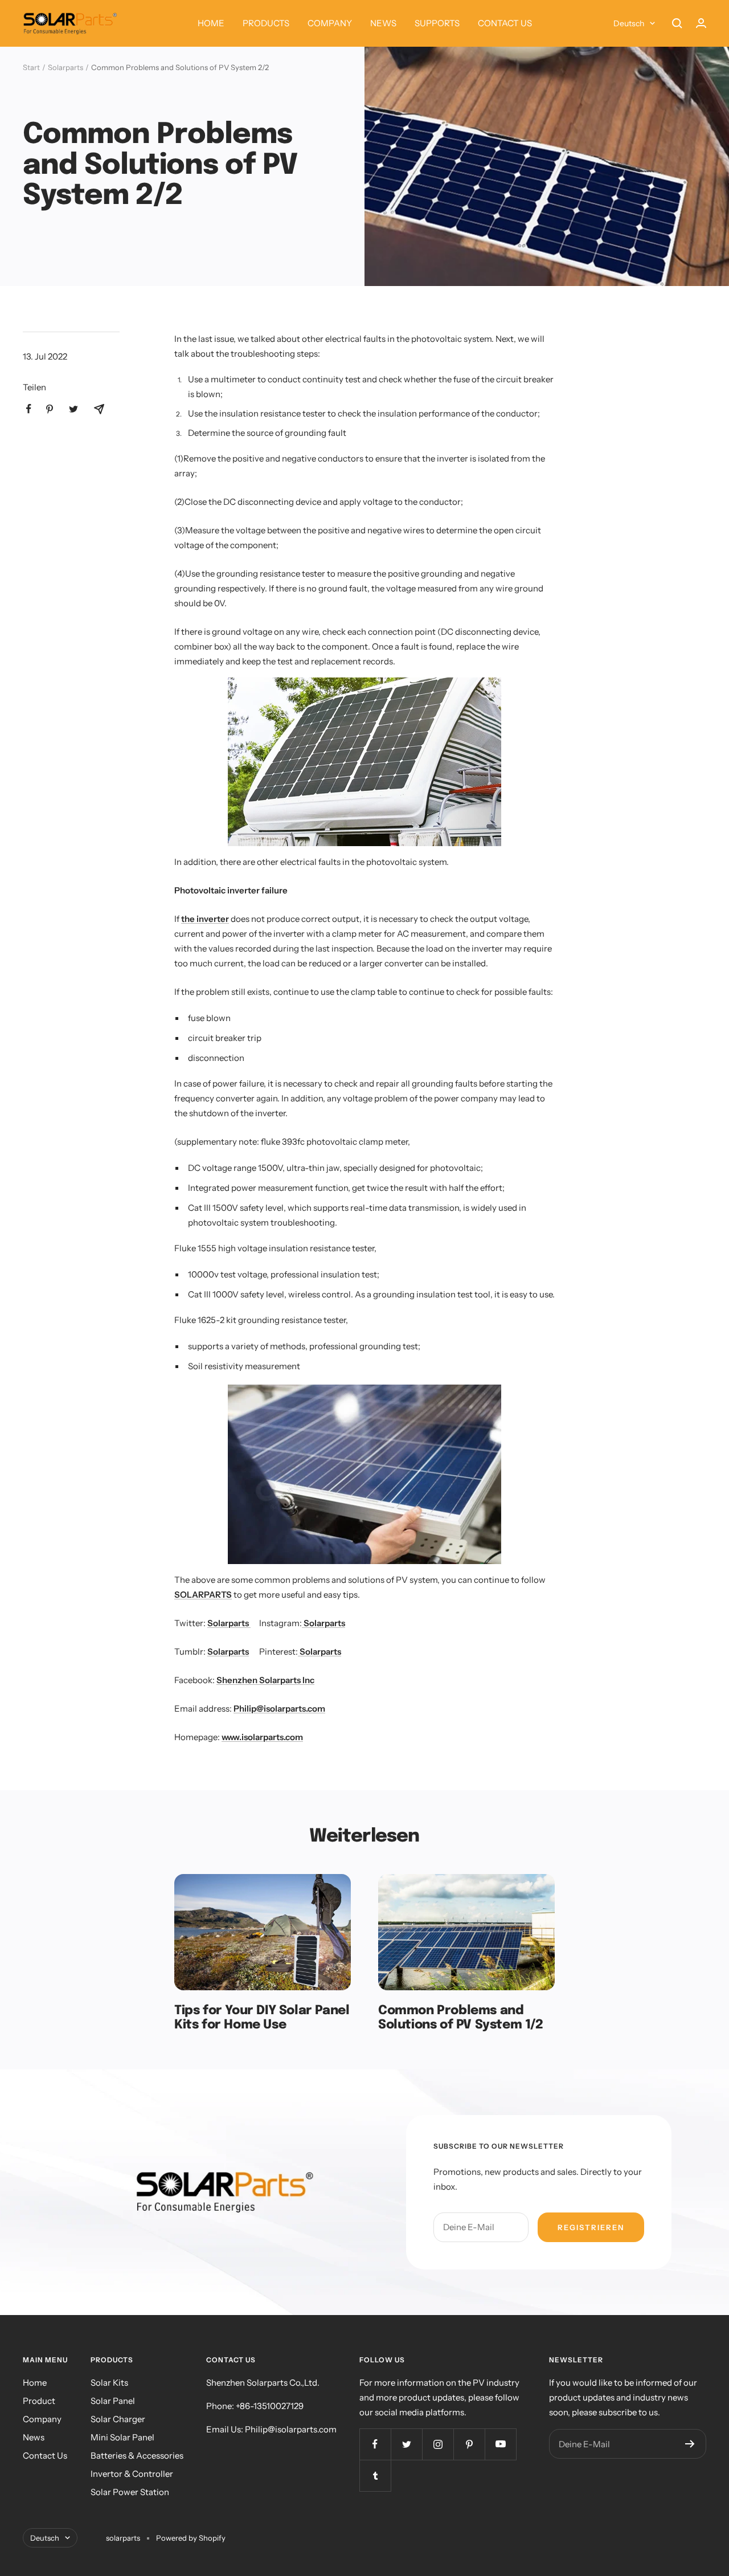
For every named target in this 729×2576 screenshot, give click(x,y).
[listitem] (29, 409)
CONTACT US (505, 23)
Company (42, 2419)
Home (35, 2383)
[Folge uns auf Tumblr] (375, 2475)
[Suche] (677, 23)
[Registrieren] (690, 2444)
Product (39, 2401)
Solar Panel (113, 2401)
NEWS (383, 23)
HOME (211, 23)
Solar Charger (118, 2419)
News (34, 2437)
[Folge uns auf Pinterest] (469, 2444)
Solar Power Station (130, 2492)
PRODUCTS (266, 23)
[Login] (701, 23)
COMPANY (330, 23)
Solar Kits (109, 2383)
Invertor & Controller (132, 2474)
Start (31, 67)
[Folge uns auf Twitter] (406, 2444)
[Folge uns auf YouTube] (500, 2444)
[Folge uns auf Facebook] (375, 2444)
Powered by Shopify (191, 2538)
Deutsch (629, 23)
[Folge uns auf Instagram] (438, 2444)
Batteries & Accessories (137, 2455)
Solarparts (65, 67)
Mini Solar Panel (122, 2437)
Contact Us (45, 2455)
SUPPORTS (437, 23)
